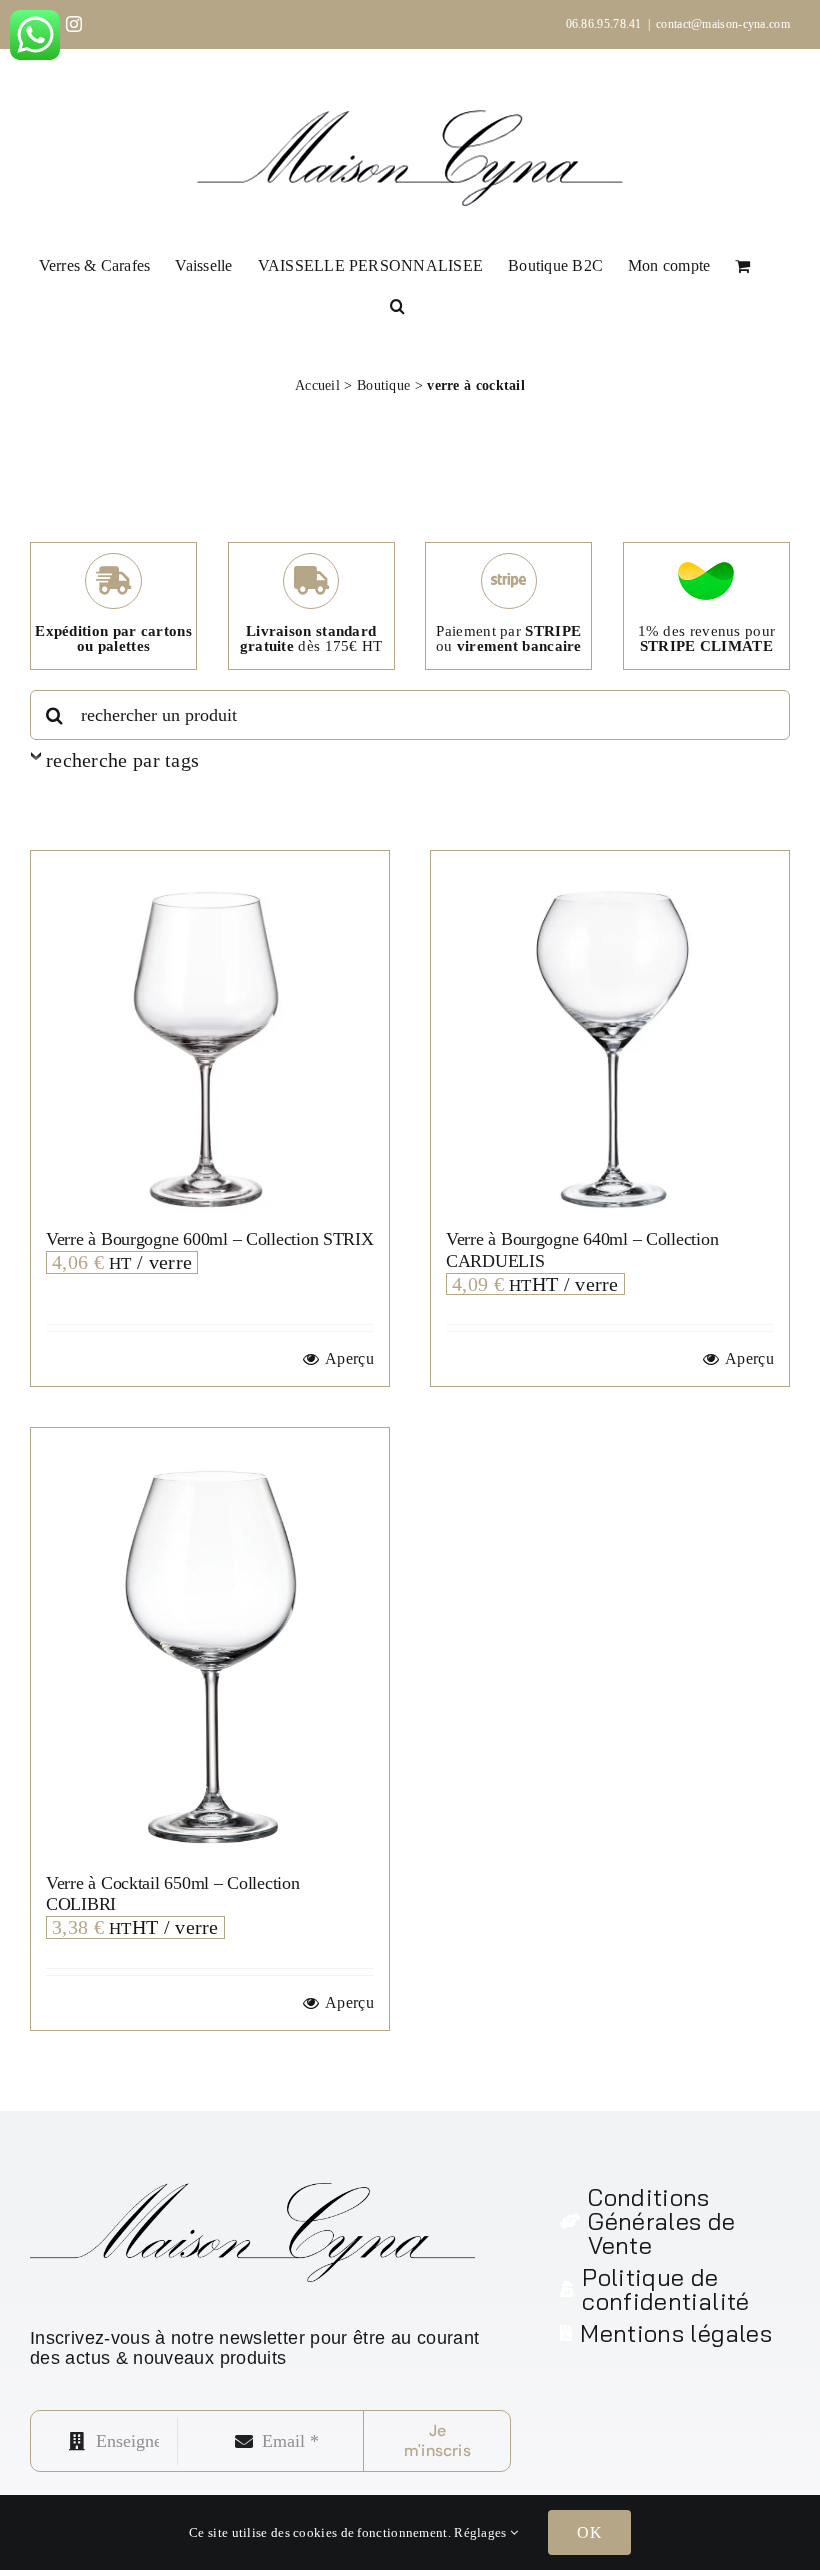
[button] (397, 304)
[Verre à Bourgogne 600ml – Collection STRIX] (210, 1030)
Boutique (383, 385)
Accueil (317, 385)
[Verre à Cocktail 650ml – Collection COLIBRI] (210, 1640)
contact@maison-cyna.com (723, 24)
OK (589, 2532)
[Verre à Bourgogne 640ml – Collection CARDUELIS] (610, 1030)
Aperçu (349, 1358)
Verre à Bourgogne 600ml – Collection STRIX (210, 1239)
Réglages (482, 2532)
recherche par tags (122, 760)
